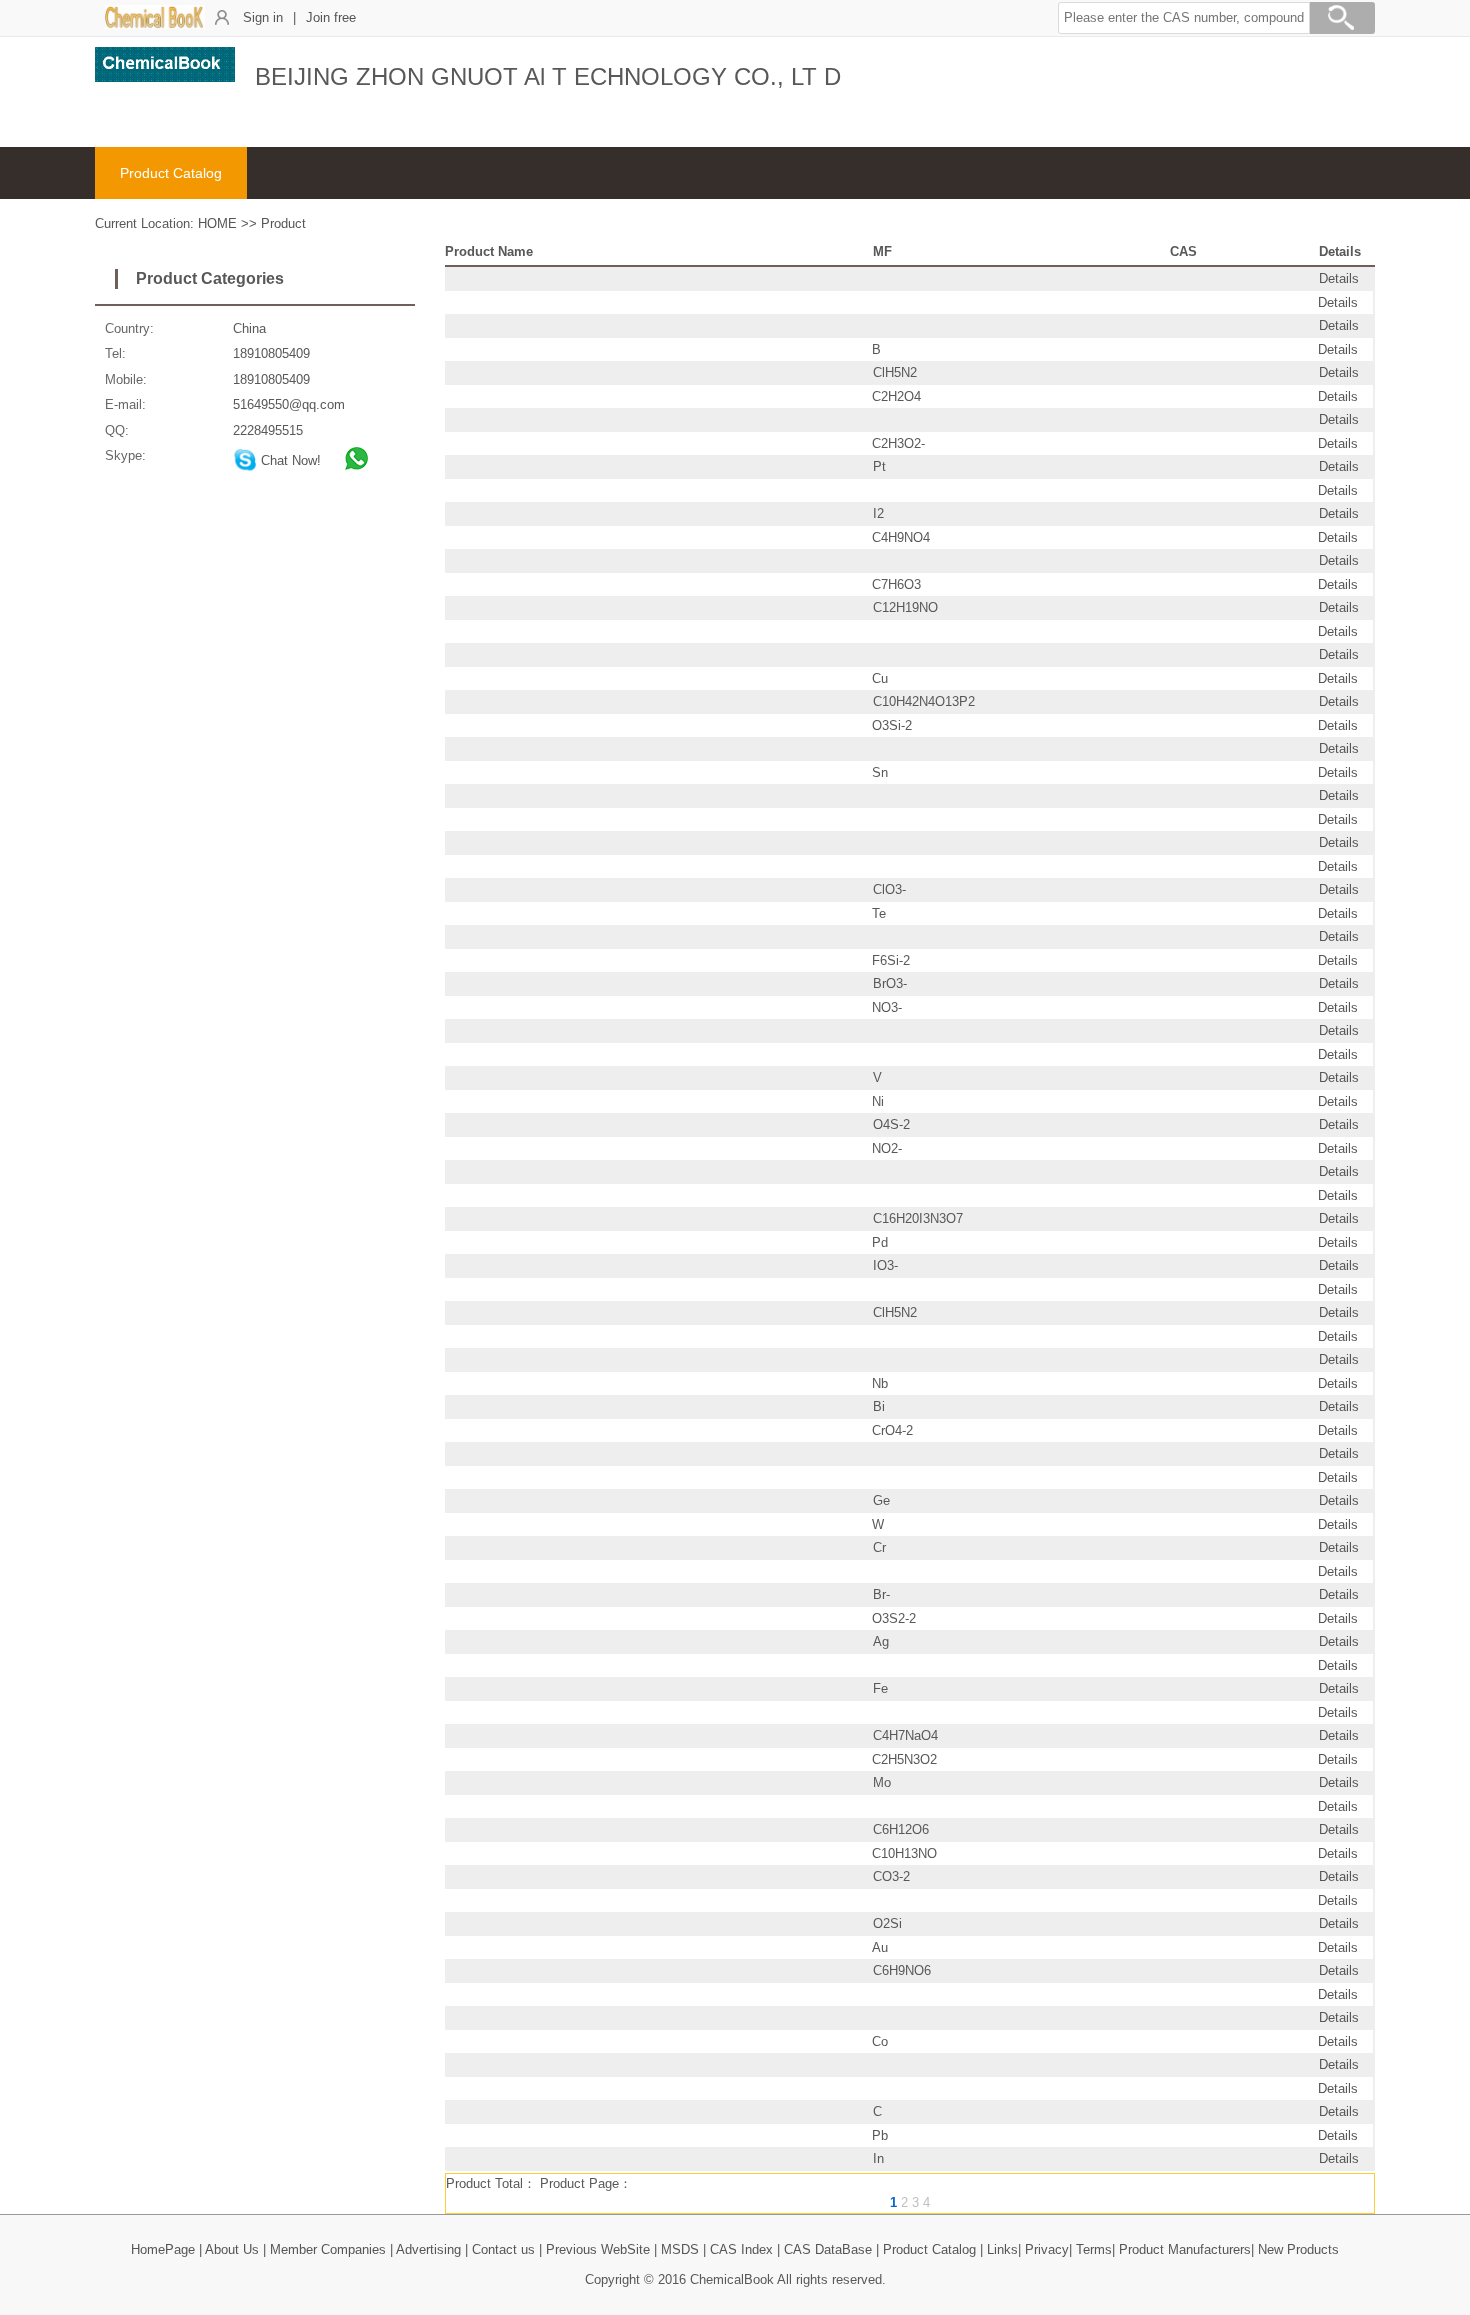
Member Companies (328, 2249)
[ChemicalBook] (155, 24)
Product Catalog (171, 173)
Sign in (263, 17)
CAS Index (741, 2249)
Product (283, 223)
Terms (1094, 2249)
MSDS (680, 2249)
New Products (1298, 2249)
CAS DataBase (828, 2249)
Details (1339, 278)
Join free (331, 17)
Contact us (503, 2249)
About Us (232, 2249)
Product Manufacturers (1185, 2249)
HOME (217, 223)
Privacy (1047, 2249)
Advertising (428, 2249)
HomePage (163, 2249)
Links (1002, 2249)
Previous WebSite (598, 2249)
